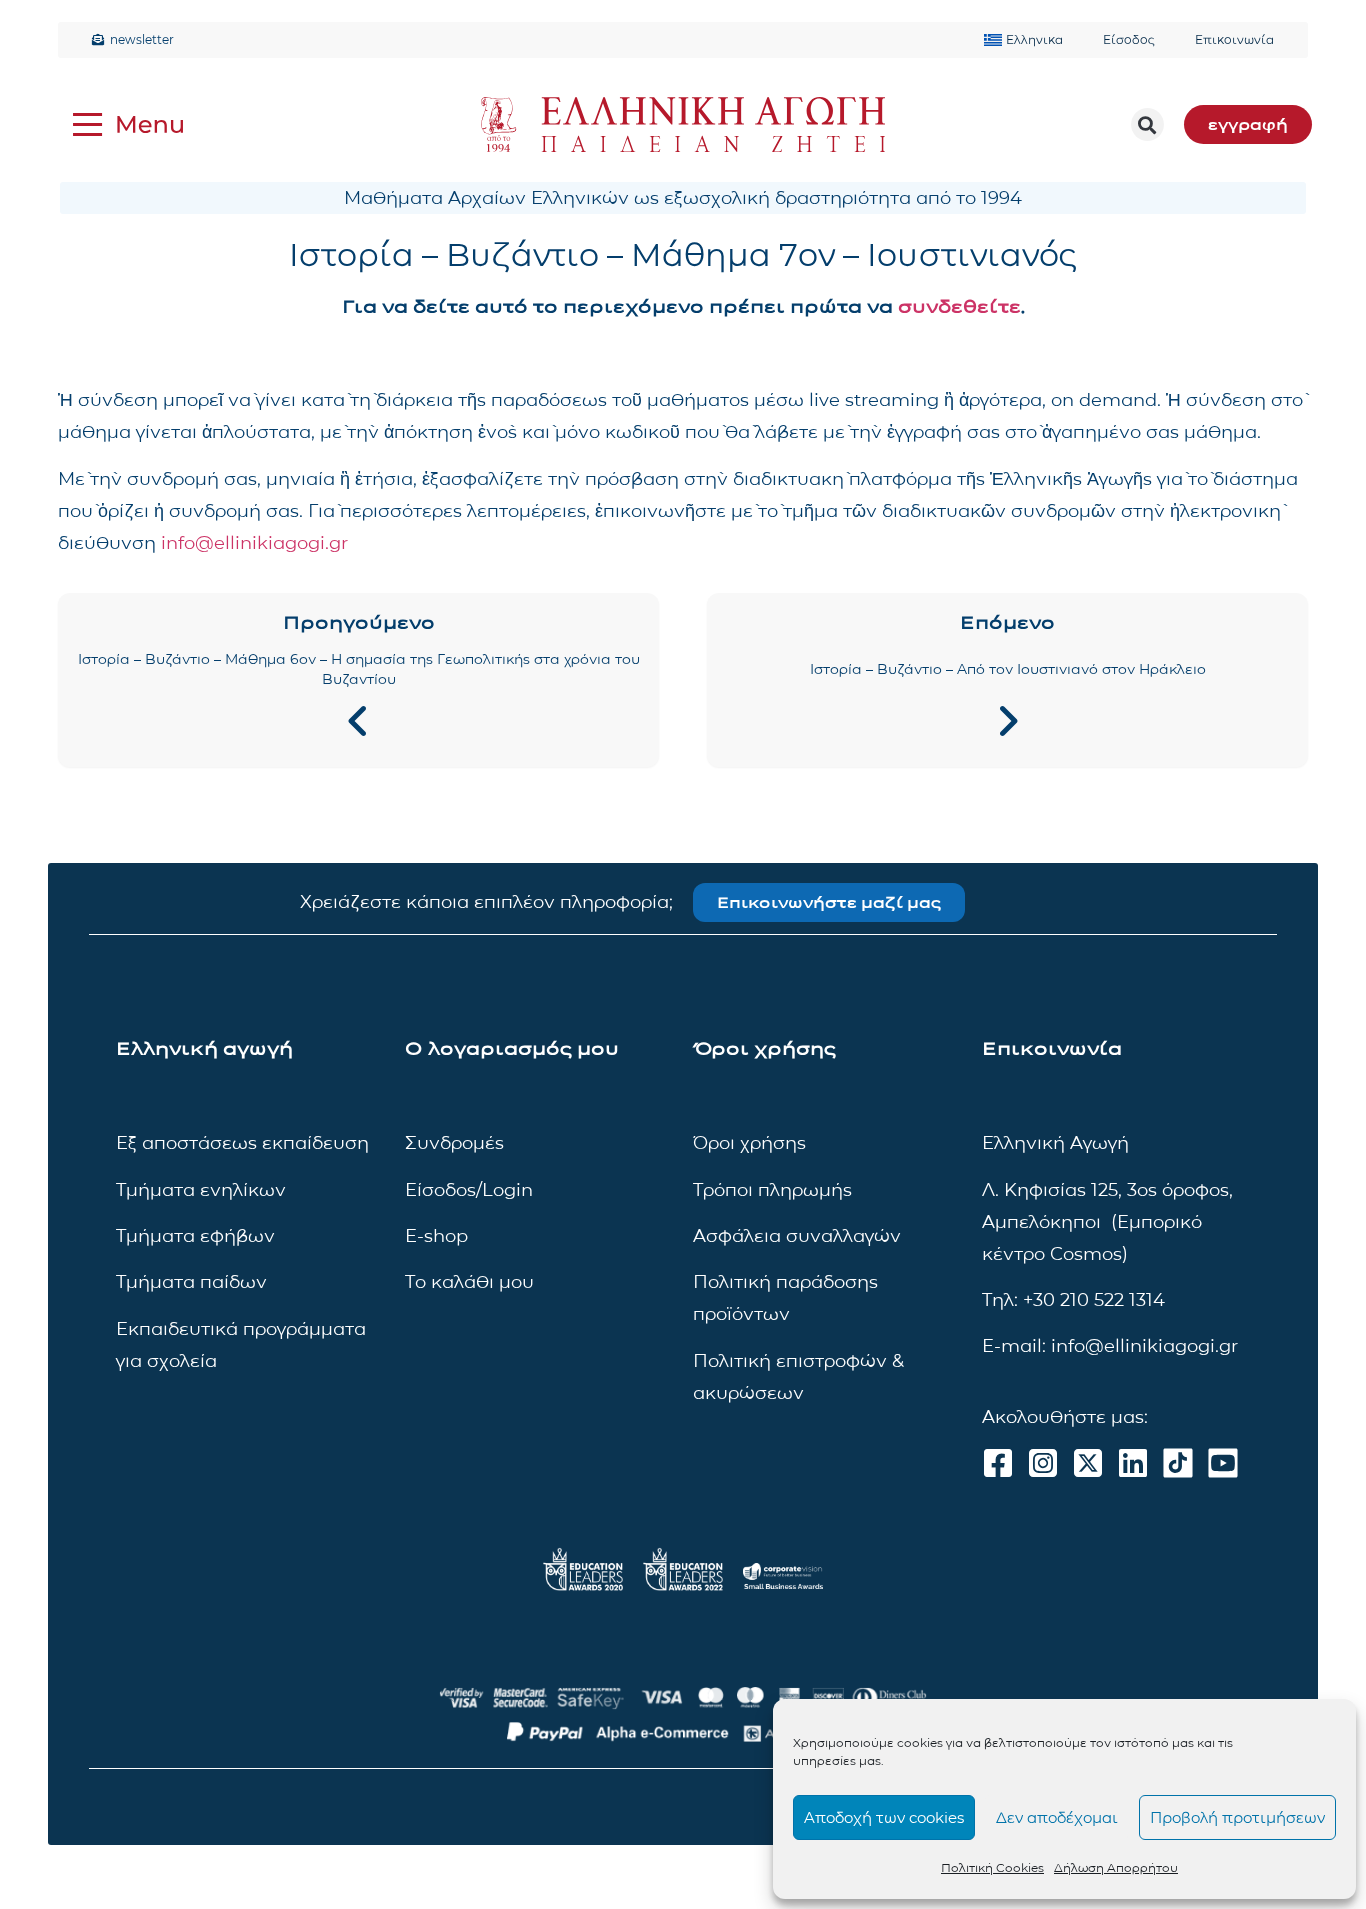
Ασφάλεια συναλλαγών (797, 1236)
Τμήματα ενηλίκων (201, 1190)
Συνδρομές (454, 1143)
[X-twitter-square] (1088, 1463)
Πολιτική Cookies (992, 1867)
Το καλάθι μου (469, 1282)
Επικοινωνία (1234, 39)
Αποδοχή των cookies (884, 1817)
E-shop (436, 1236)
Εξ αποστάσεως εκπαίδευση (242, 1143)
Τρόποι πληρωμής (772, 1190)
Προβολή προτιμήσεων (1237, 1817)
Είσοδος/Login (469, 1190)
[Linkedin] (1133, 1463)
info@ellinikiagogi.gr (254, 543)
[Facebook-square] (998, 1463)
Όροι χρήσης (749, 1143)
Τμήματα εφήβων (195, 1236)
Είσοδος (1129, 39)
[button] (1147, 124)
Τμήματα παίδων (191, 1282)
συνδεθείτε (959, 307)
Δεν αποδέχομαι (1057, 1817)
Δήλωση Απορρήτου (1116, 1867)
